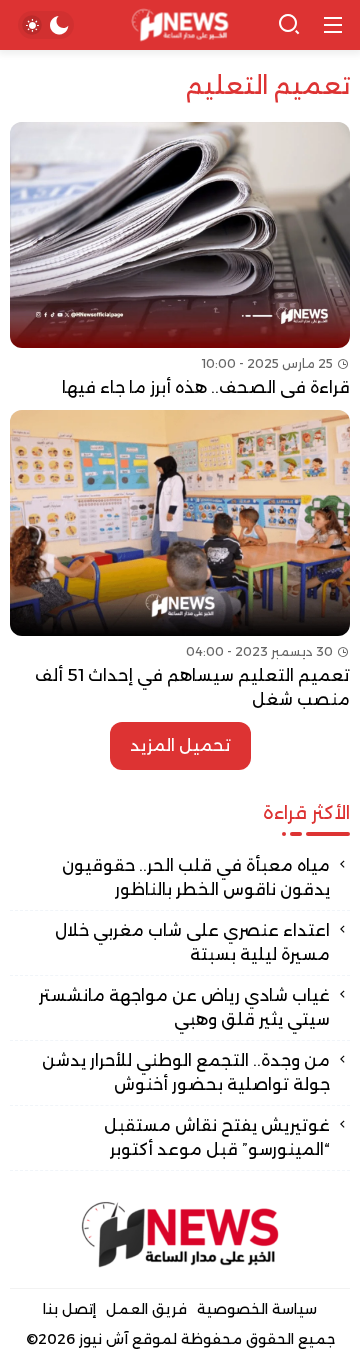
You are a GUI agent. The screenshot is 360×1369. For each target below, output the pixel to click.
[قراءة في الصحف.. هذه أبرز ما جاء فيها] (180, 261)
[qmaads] (180, 1234)
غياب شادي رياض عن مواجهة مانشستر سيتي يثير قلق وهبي (184, 1007)
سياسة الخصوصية (257, 1309)
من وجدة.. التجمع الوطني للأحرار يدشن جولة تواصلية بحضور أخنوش (186, 1072)
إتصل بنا (69, 1309)
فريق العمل (146, 1309)
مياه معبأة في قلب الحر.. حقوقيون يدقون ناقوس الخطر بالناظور (196, 877)
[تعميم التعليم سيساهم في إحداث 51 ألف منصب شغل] (180, 561)
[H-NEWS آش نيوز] (180, 25)
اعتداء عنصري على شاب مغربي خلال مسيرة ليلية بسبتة (192, 942)
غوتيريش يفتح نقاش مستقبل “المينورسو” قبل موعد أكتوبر (217, 1137)
